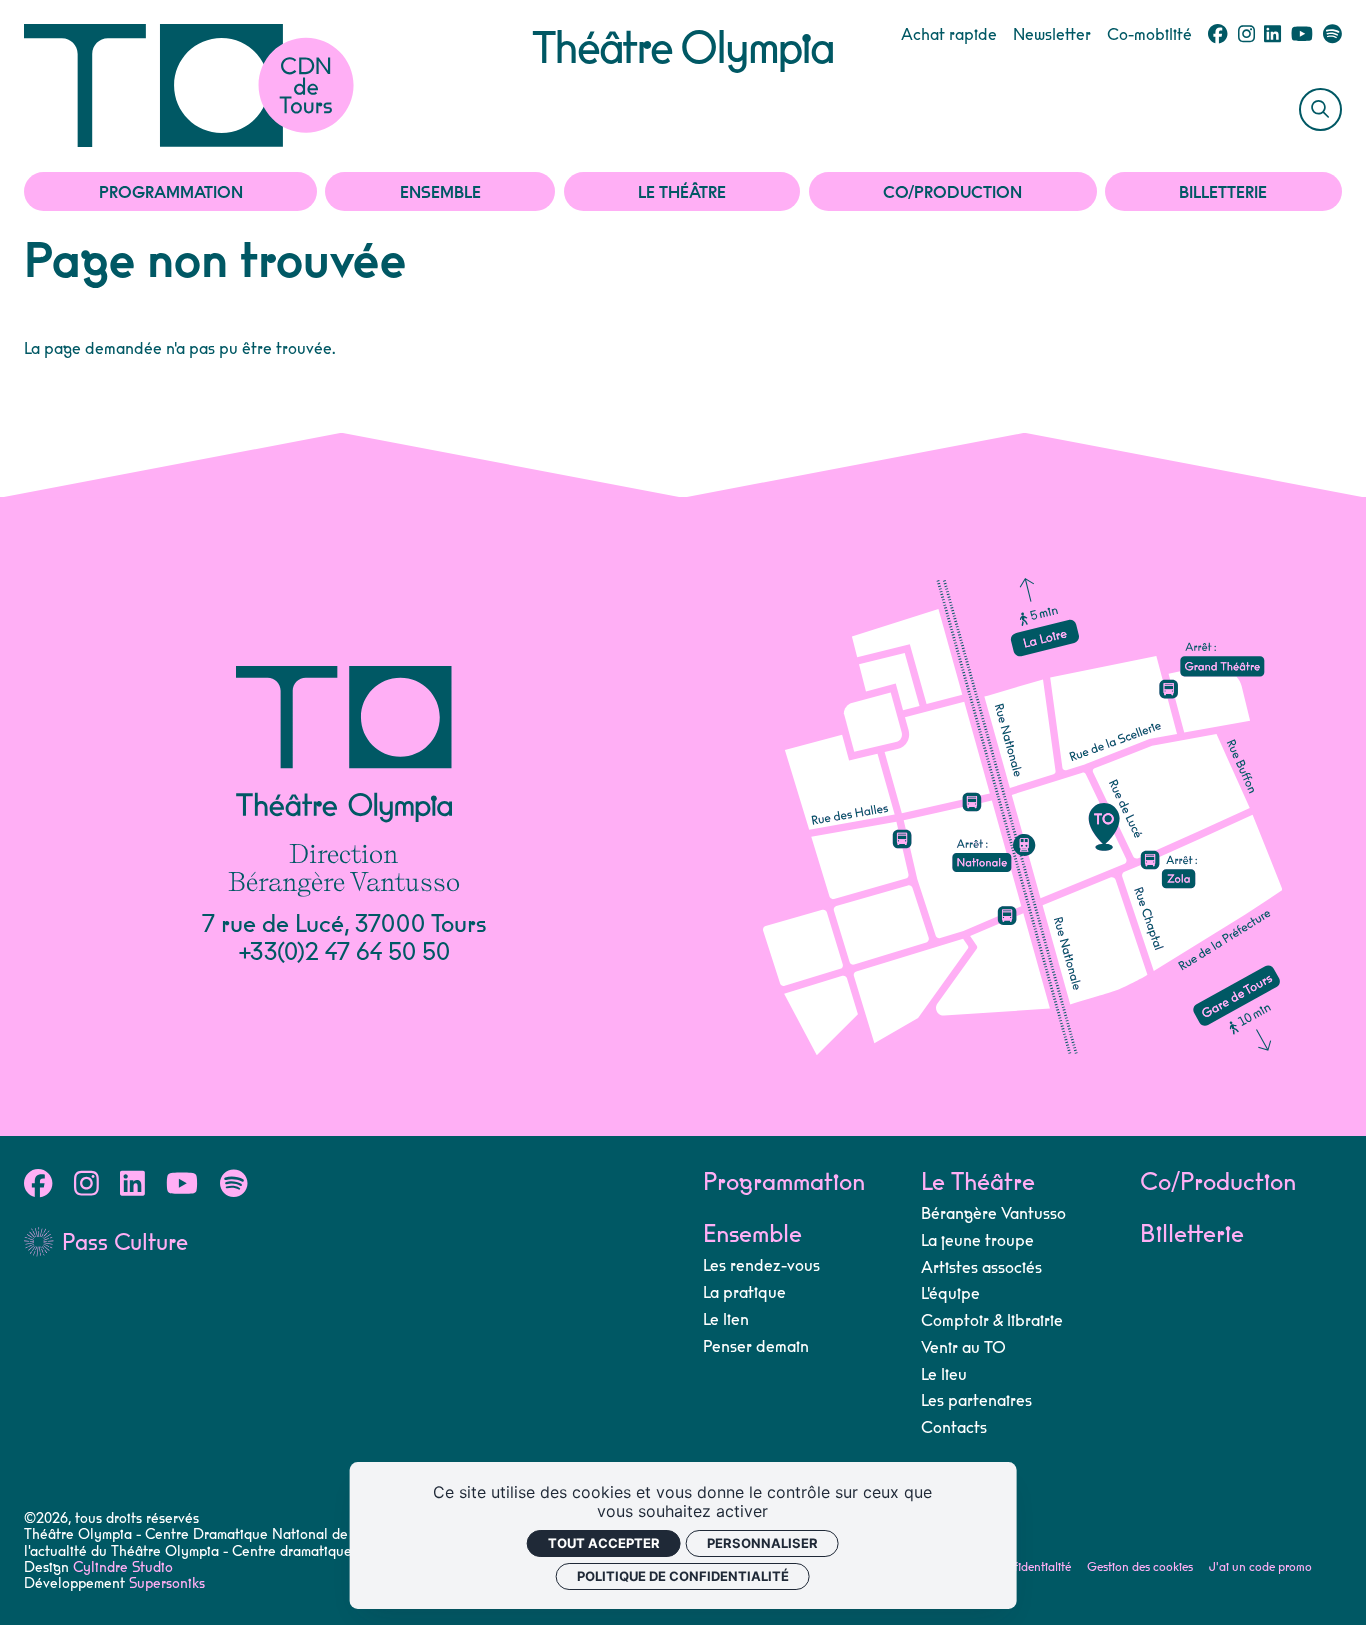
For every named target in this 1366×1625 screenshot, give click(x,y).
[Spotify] (1332, 35)
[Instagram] (1246, 35)
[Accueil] (278, 85)
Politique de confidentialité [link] (683, 1576)
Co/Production (952, 193)
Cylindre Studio (123, 1568)
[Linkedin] (1272, 35)
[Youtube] (1302, 35)
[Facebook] (1217, 35)
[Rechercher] (1320, 109)
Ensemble (440, 193)
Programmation (171, 193)
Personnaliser (762, 1543)
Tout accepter (604, 1543)
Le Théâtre (682, 193)
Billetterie (1223, 193)
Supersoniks (167, 1584)
